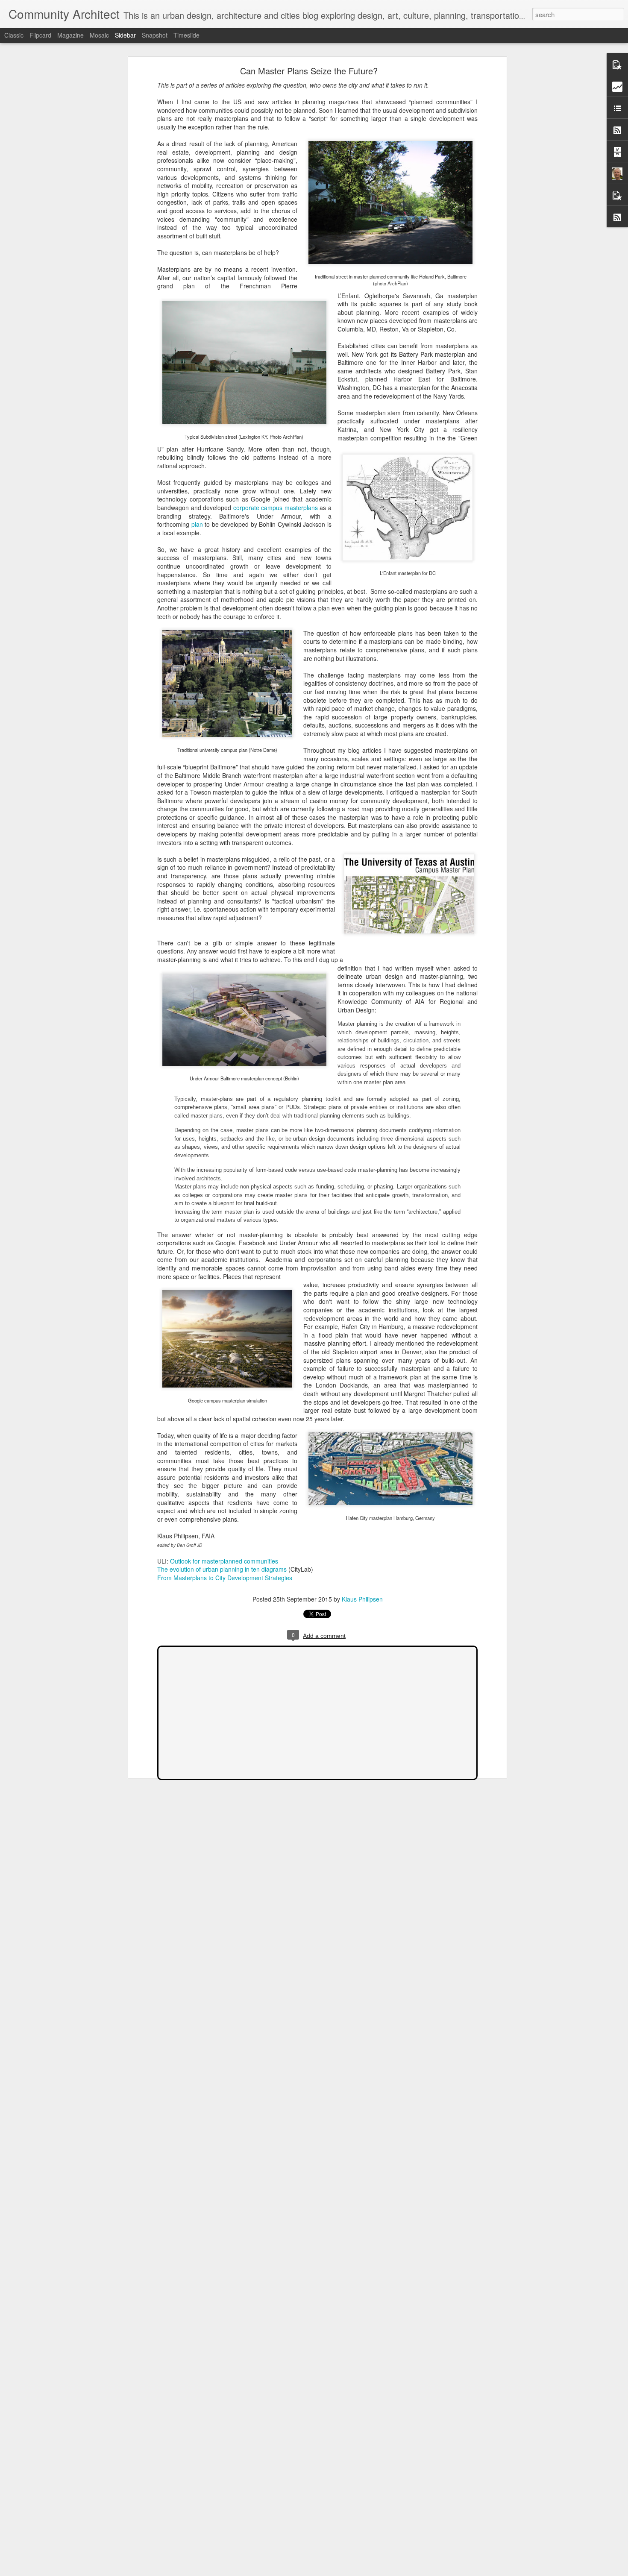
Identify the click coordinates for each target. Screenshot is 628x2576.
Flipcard (40, 35)
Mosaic (99, 35)
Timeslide (186, 35)
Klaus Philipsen (362, 1599)
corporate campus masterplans (276, 508)
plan (197, 524)
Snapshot (155, 35)
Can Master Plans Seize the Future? (309, 71)
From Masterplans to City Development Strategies (225, 1578)
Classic (14, 35)
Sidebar (125, 35)
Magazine (70, 35)
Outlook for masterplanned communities (224, 1561)
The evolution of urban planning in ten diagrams (223, 1569)
